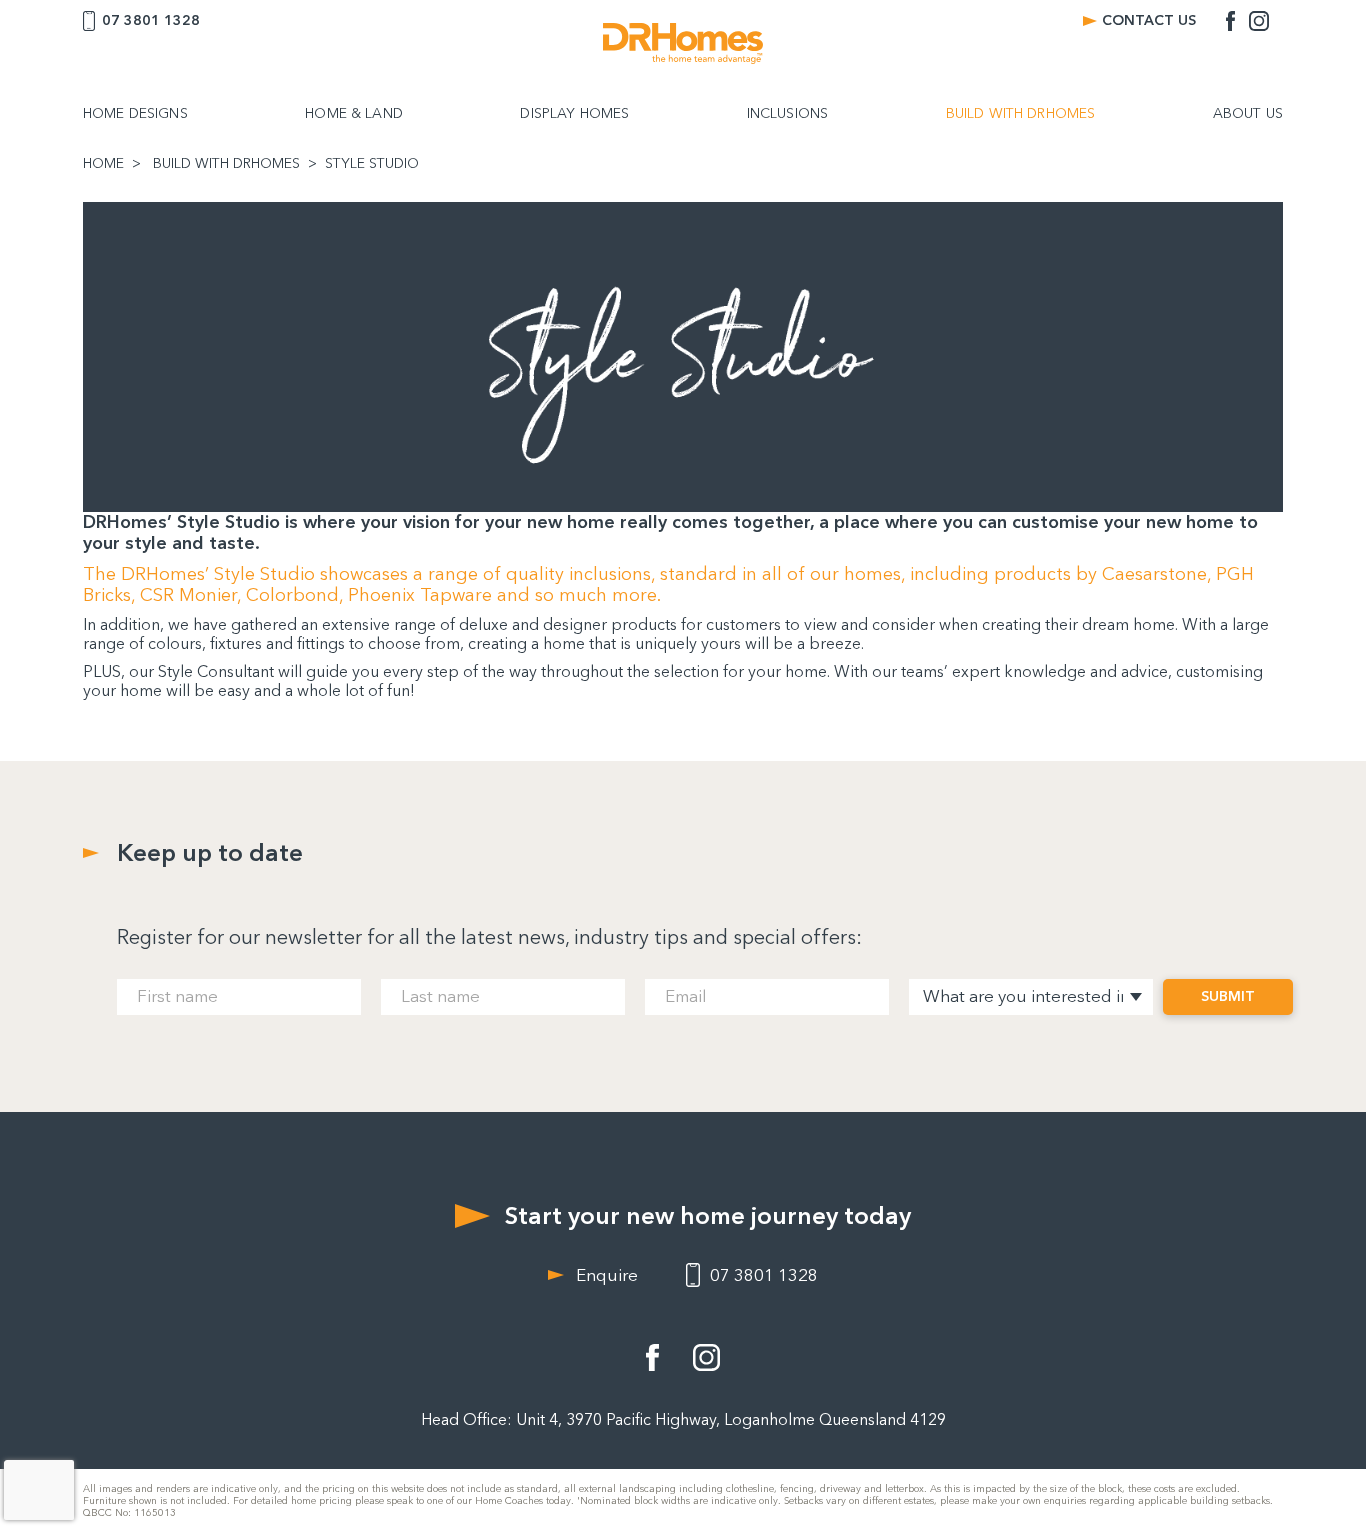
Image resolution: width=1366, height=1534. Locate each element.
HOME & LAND (354, 114)
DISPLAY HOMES (574, 114)
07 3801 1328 (151, 20)
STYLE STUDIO (372, 164)
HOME (103, 164)
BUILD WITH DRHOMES (1021, 114)
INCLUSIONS (787, 114)
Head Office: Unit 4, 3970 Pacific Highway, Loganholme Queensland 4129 (683, 1419)
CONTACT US (1149, 20)
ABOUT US (1248, 114)
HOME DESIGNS (135, 114)
